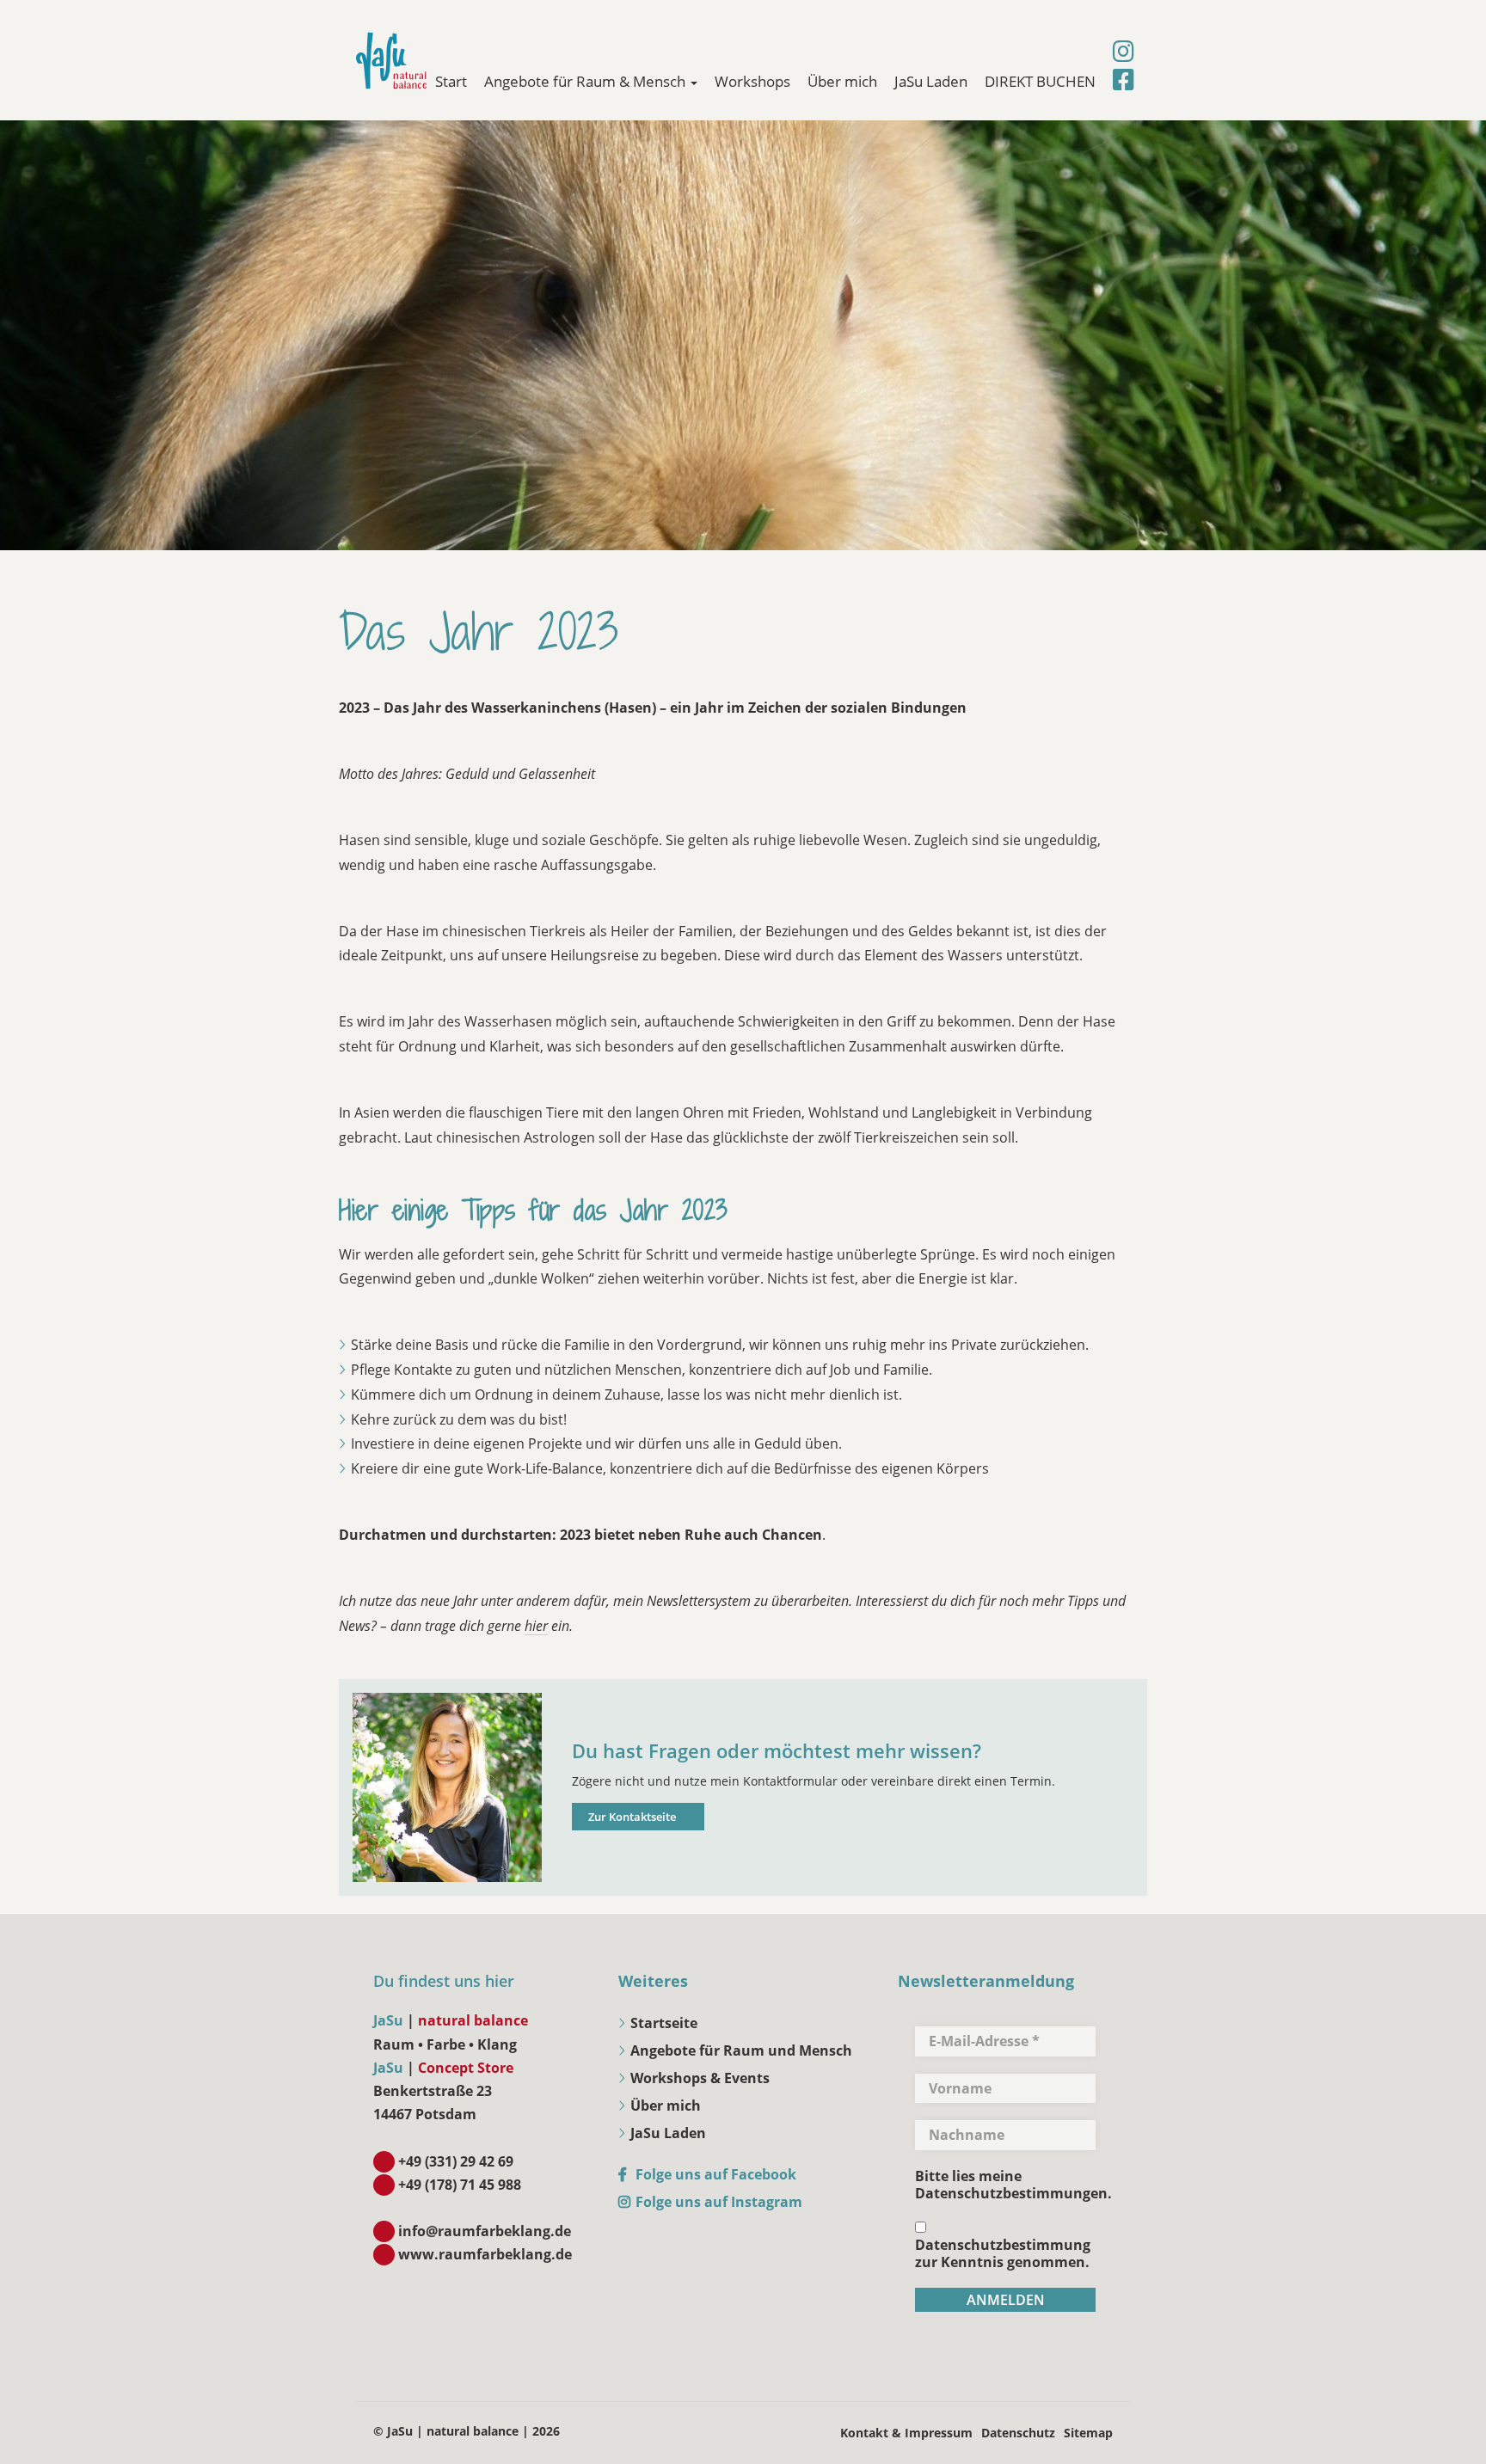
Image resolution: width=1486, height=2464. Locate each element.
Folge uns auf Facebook (716, 2174)
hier (536, 1626)
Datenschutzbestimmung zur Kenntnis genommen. (1003, 2253)
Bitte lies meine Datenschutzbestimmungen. (1013, 2185)
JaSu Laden (931, 81)
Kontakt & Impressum (906, 2433)
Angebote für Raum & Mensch (586, 81)
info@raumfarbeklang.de (485, 2231)
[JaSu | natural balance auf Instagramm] (1124, 52)
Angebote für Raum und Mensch (741, 2050)
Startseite (664, 2023)
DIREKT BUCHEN (1040, 81)
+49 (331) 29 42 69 (456, 2161)
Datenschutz (1018, 2433)
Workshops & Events (700, 2078)
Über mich (842, 81)
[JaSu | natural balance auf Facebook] (1124, 80)
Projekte (555, 1443)
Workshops (752, 81)
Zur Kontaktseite (632, 1817)
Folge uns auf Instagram (719, 2202)
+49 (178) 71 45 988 (460, 2185)
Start (451, 81)
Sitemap (1088, 2433)
